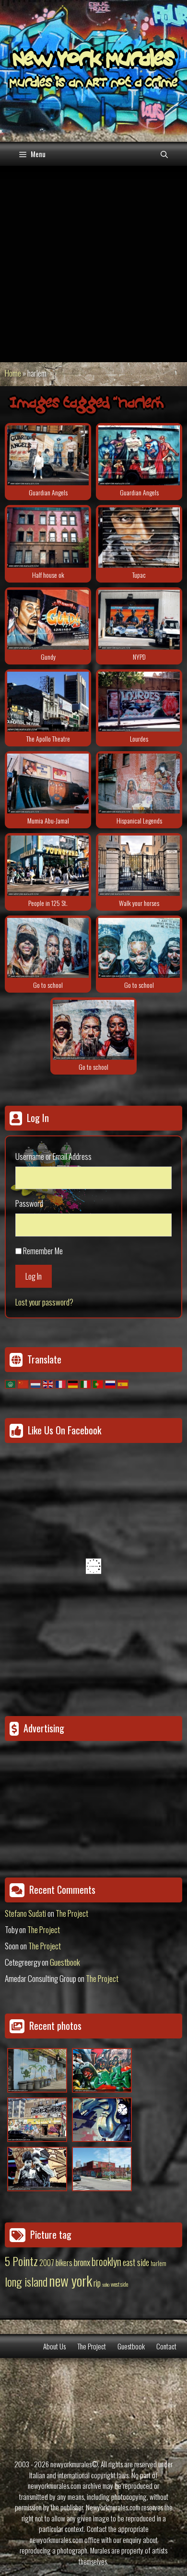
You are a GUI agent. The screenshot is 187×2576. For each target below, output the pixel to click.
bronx (82, 2262)
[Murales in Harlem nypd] (139, 620)
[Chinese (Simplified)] (23, 1383)
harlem (158, 2263)
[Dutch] (36, 1383)
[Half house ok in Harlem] (48, 537)
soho (106, 2284)
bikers (64, 2263)
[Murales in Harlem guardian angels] (48, 455)
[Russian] (111, 1383)
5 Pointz (21, 2261)
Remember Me (43, 1251)
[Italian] (86, 1383)
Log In (34, 1276)
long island (26, 2281)
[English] (48, 1383)
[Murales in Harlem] (48, 948)
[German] (73, 1383)
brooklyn (106, 2261)
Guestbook (65, 1962)
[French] (61, 1383)
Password (29, 1203)
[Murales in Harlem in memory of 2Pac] (139, 537)
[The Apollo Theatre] (48, 702)
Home (13, 373)
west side (119, 2284)
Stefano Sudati (25, 1913)
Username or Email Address (53, 1156)
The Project (72, 1913)
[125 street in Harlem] (48, 865)
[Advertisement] (93, 264)
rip (97, 2283)
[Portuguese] (98, 1383)
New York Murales (93, 61)
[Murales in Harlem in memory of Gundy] (48, 620)
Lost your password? (44, 1302)
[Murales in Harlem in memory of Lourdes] (139, 702)
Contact (166, 2346)
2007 (47, 2263)
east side (136, 2262)
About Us (54, 2346)
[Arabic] (11, 1383)
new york (70, 2280)
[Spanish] (123, 1383)
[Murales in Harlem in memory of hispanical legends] (139, 784)
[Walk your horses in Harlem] (139, 865)
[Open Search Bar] (164, 154)
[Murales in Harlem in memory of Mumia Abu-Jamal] (48, 784)
